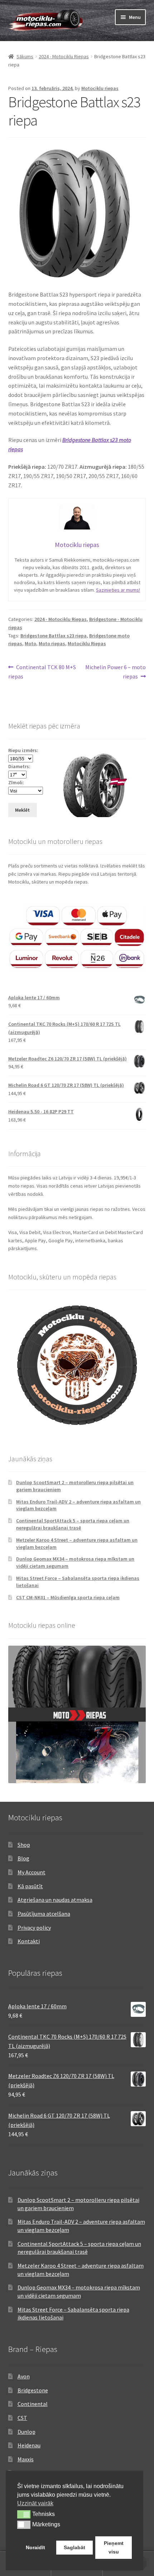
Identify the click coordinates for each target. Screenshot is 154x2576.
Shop (24, 1845)
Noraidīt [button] (35, 2547)
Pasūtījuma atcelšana (44, 1914)
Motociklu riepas (100, 88)
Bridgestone (33, 2390)
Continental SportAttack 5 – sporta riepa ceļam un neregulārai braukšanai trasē (73, 1524)
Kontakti (29, 1941)
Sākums (25, 56)
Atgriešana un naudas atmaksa (55, 1900)
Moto (30, 643)
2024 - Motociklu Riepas (64, 56)
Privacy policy (34, 1928)
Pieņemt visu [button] (114, 2547)
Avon (24, 2376)
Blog (23, 1858)
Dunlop (27, 2432)
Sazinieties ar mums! (118, 590)
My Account (32, 1872)
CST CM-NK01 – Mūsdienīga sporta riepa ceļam (68, 1597)
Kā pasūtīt (30, 1886)
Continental (33, 2404)
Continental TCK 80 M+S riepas (42, 672)
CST (22, 2418)
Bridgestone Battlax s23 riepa (54, 636)
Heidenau (29, 2445)
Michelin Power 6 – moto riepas (115, 672)
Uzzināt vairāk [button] (35, 2503)
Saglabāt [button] (74, 2547)
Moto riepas (52, 643)
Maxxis (26, 2459)
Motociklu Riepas (87, 643)
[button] (24, 2514)
